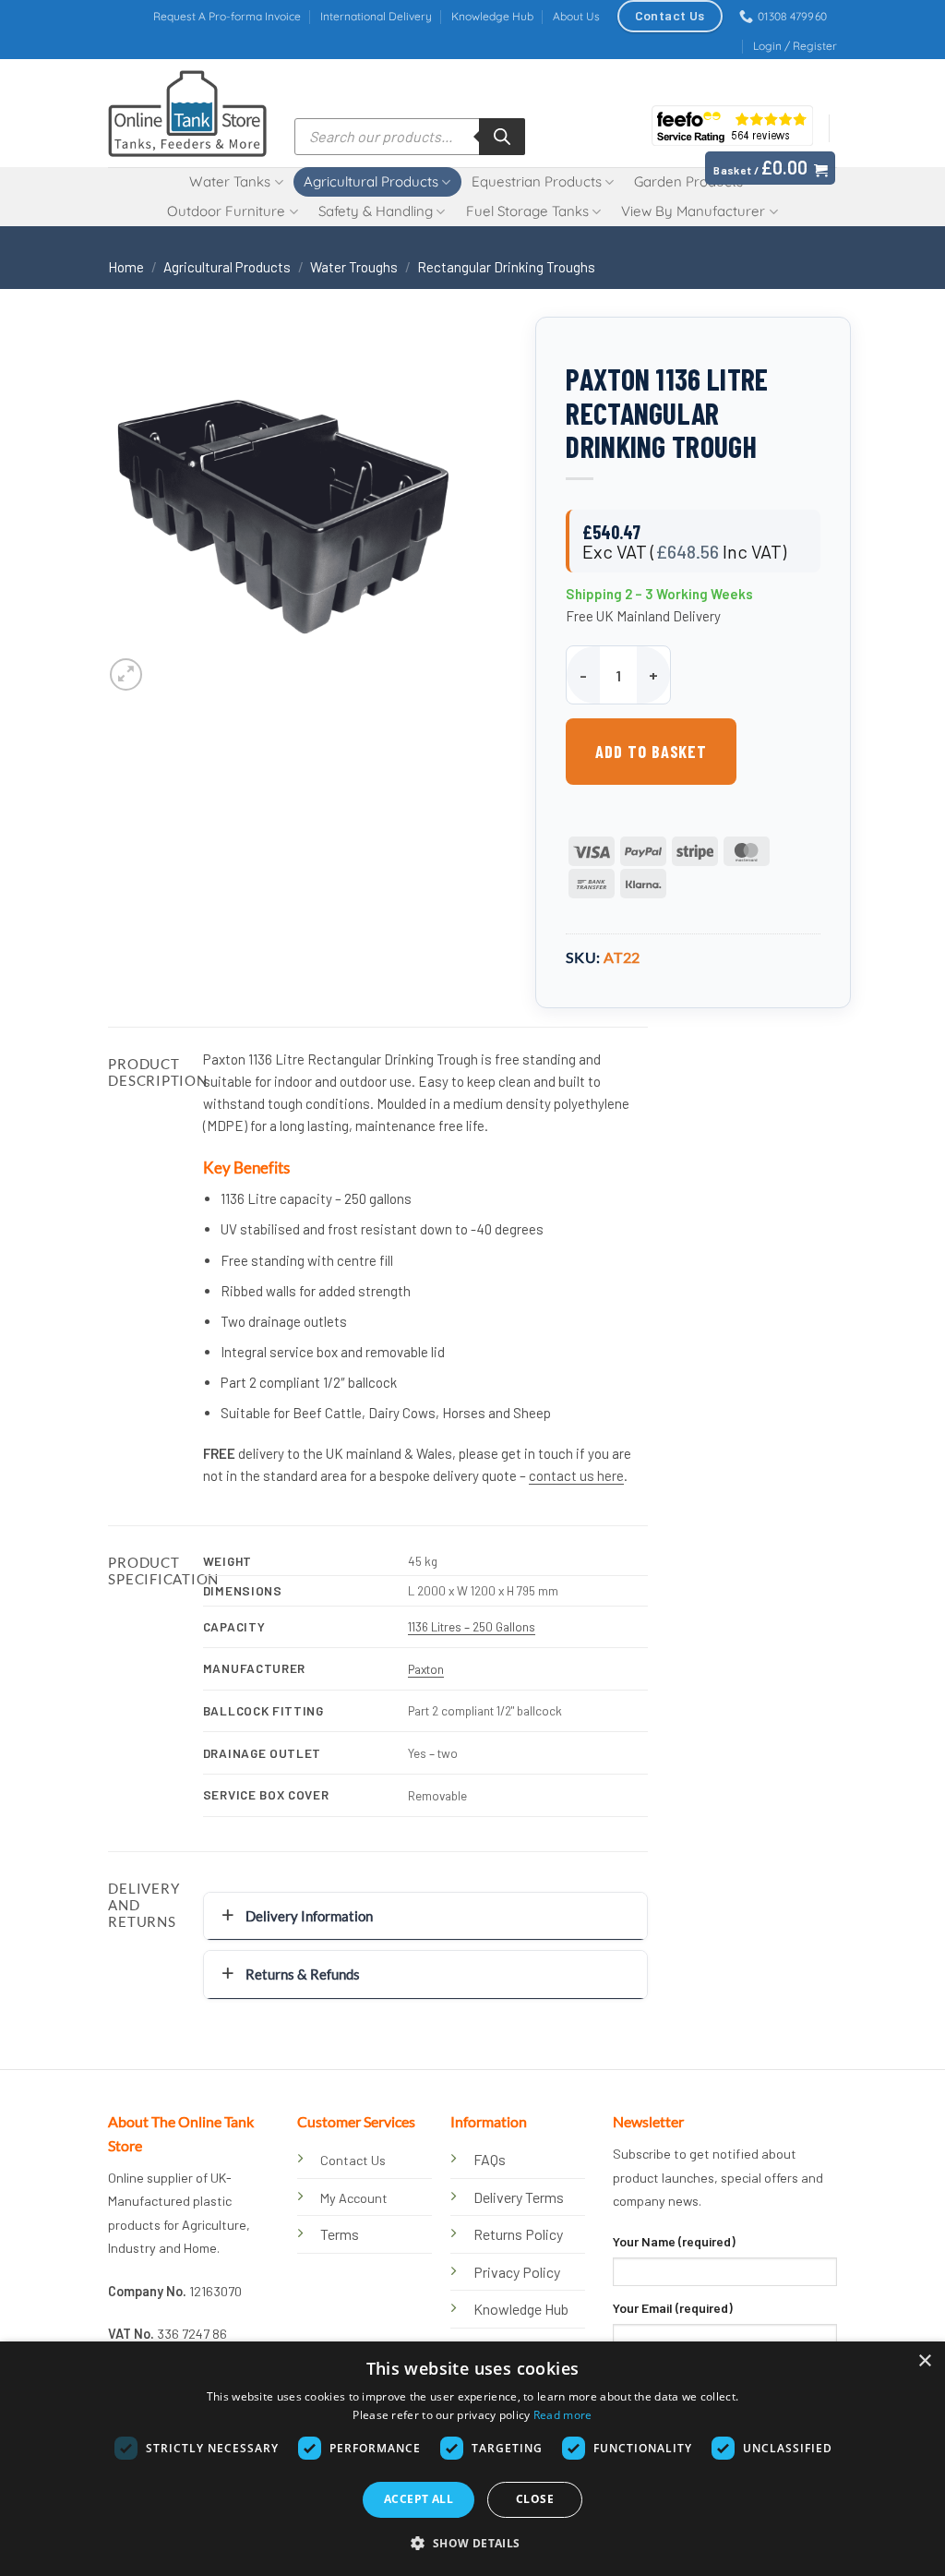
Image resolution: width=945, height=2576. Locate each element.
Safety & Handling (376, 211)
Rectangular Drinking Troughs (506, 267)
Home (126, 267)
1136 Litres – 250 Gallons (472, 1626)
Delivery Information (309, 1916)
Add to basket (651, 752)
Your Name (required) (674, 2241)
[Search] (502, 137)
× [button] (924, 2361)
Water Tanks (230, 181)
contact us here (576, 1475)
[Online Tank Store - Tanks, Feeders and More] (187, 114)
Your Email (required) (673, 2308)
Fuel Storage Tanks (527, 211)
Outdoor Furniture (226, 211)
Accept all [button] (419, 2499)
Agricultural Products (371, 181)
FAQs (490, 2159)
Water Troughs (354, 267)
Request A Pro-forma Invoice (227, 16)
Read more (563, 2415)
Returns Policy (518, 2234)
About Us (576, 16)
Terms (340, 2234)
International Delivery (376, 16)
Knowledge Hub (492, 16)
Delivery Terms (519, 2197)
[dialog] (472, 2459)
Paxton (426, 1669)
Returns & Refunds (303, 1974)
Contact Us (353, 2160)
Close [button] (535, 2499)
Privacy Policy (517, 2272)
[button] (795, 46)
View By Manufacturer (693, 211)
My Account (354, 2198)
